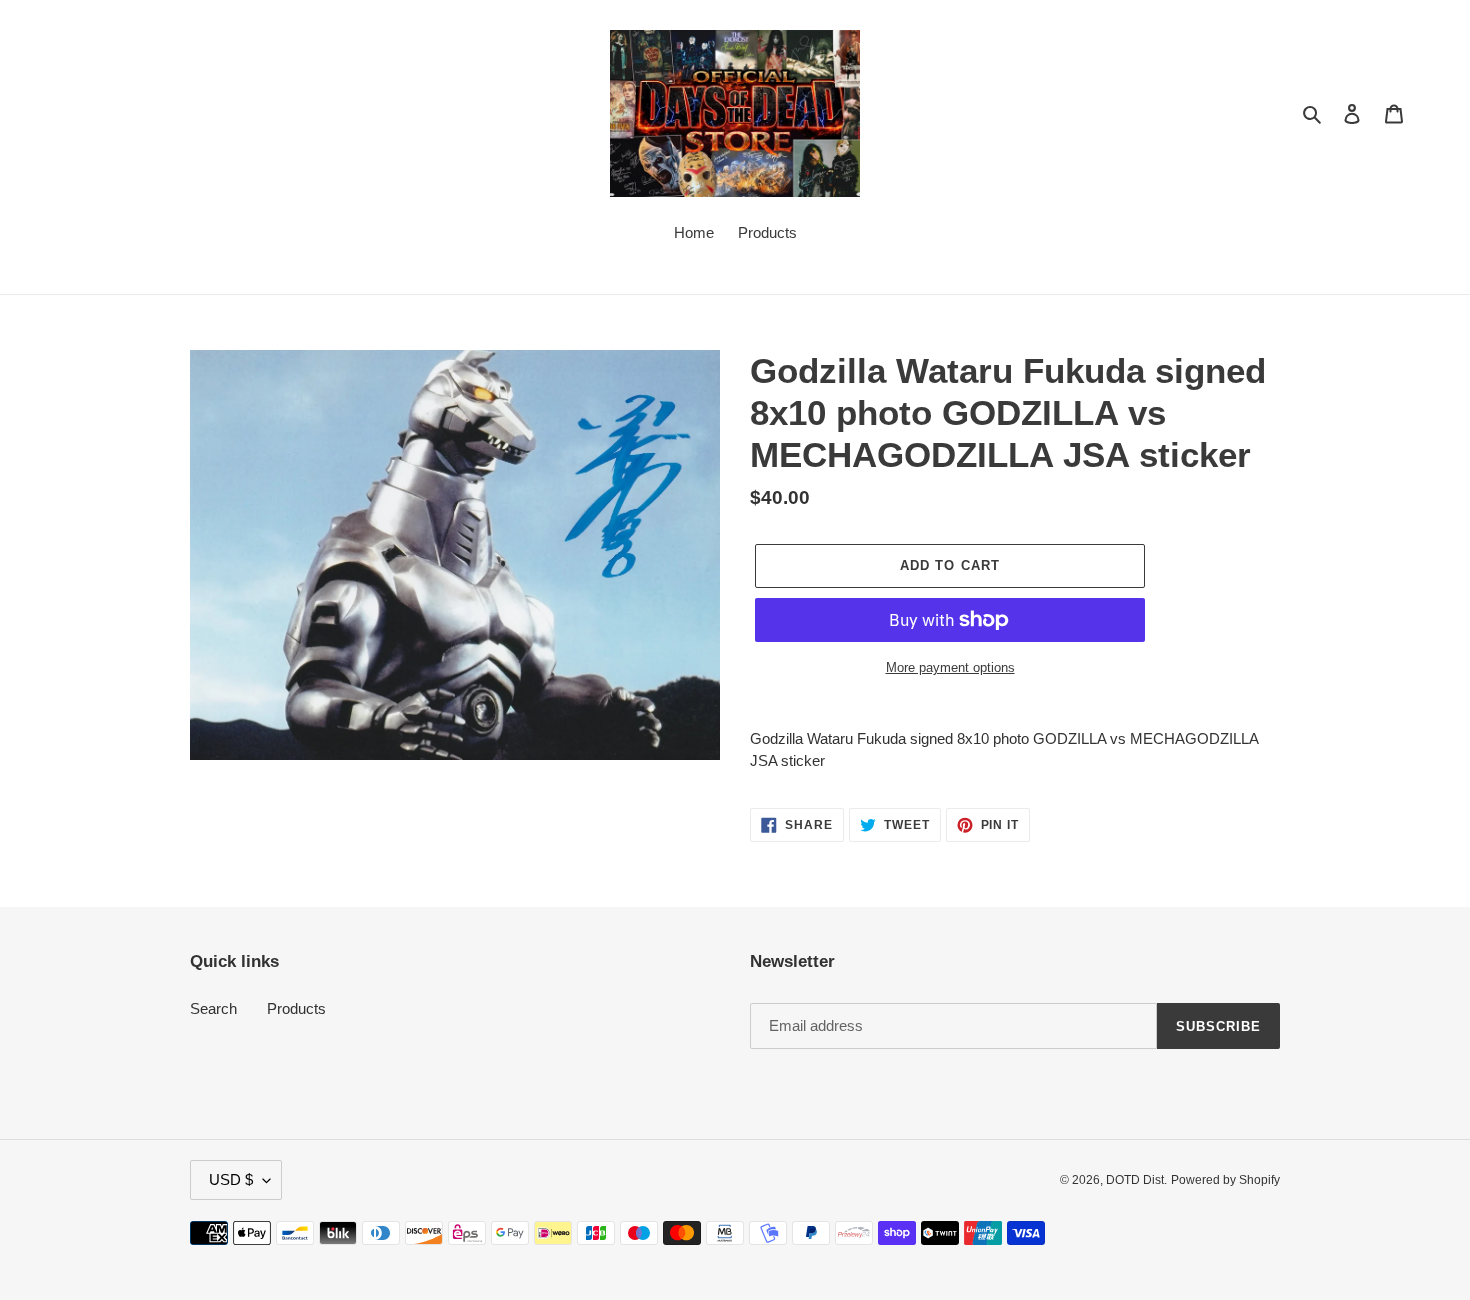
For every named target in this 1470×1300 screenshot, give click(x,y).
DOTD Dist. (1136, 1180)
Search (213, 1008)
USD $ (231, 1179)
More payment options (950, 667)
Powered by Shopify (1225, 1180)
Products (296, 1008)
